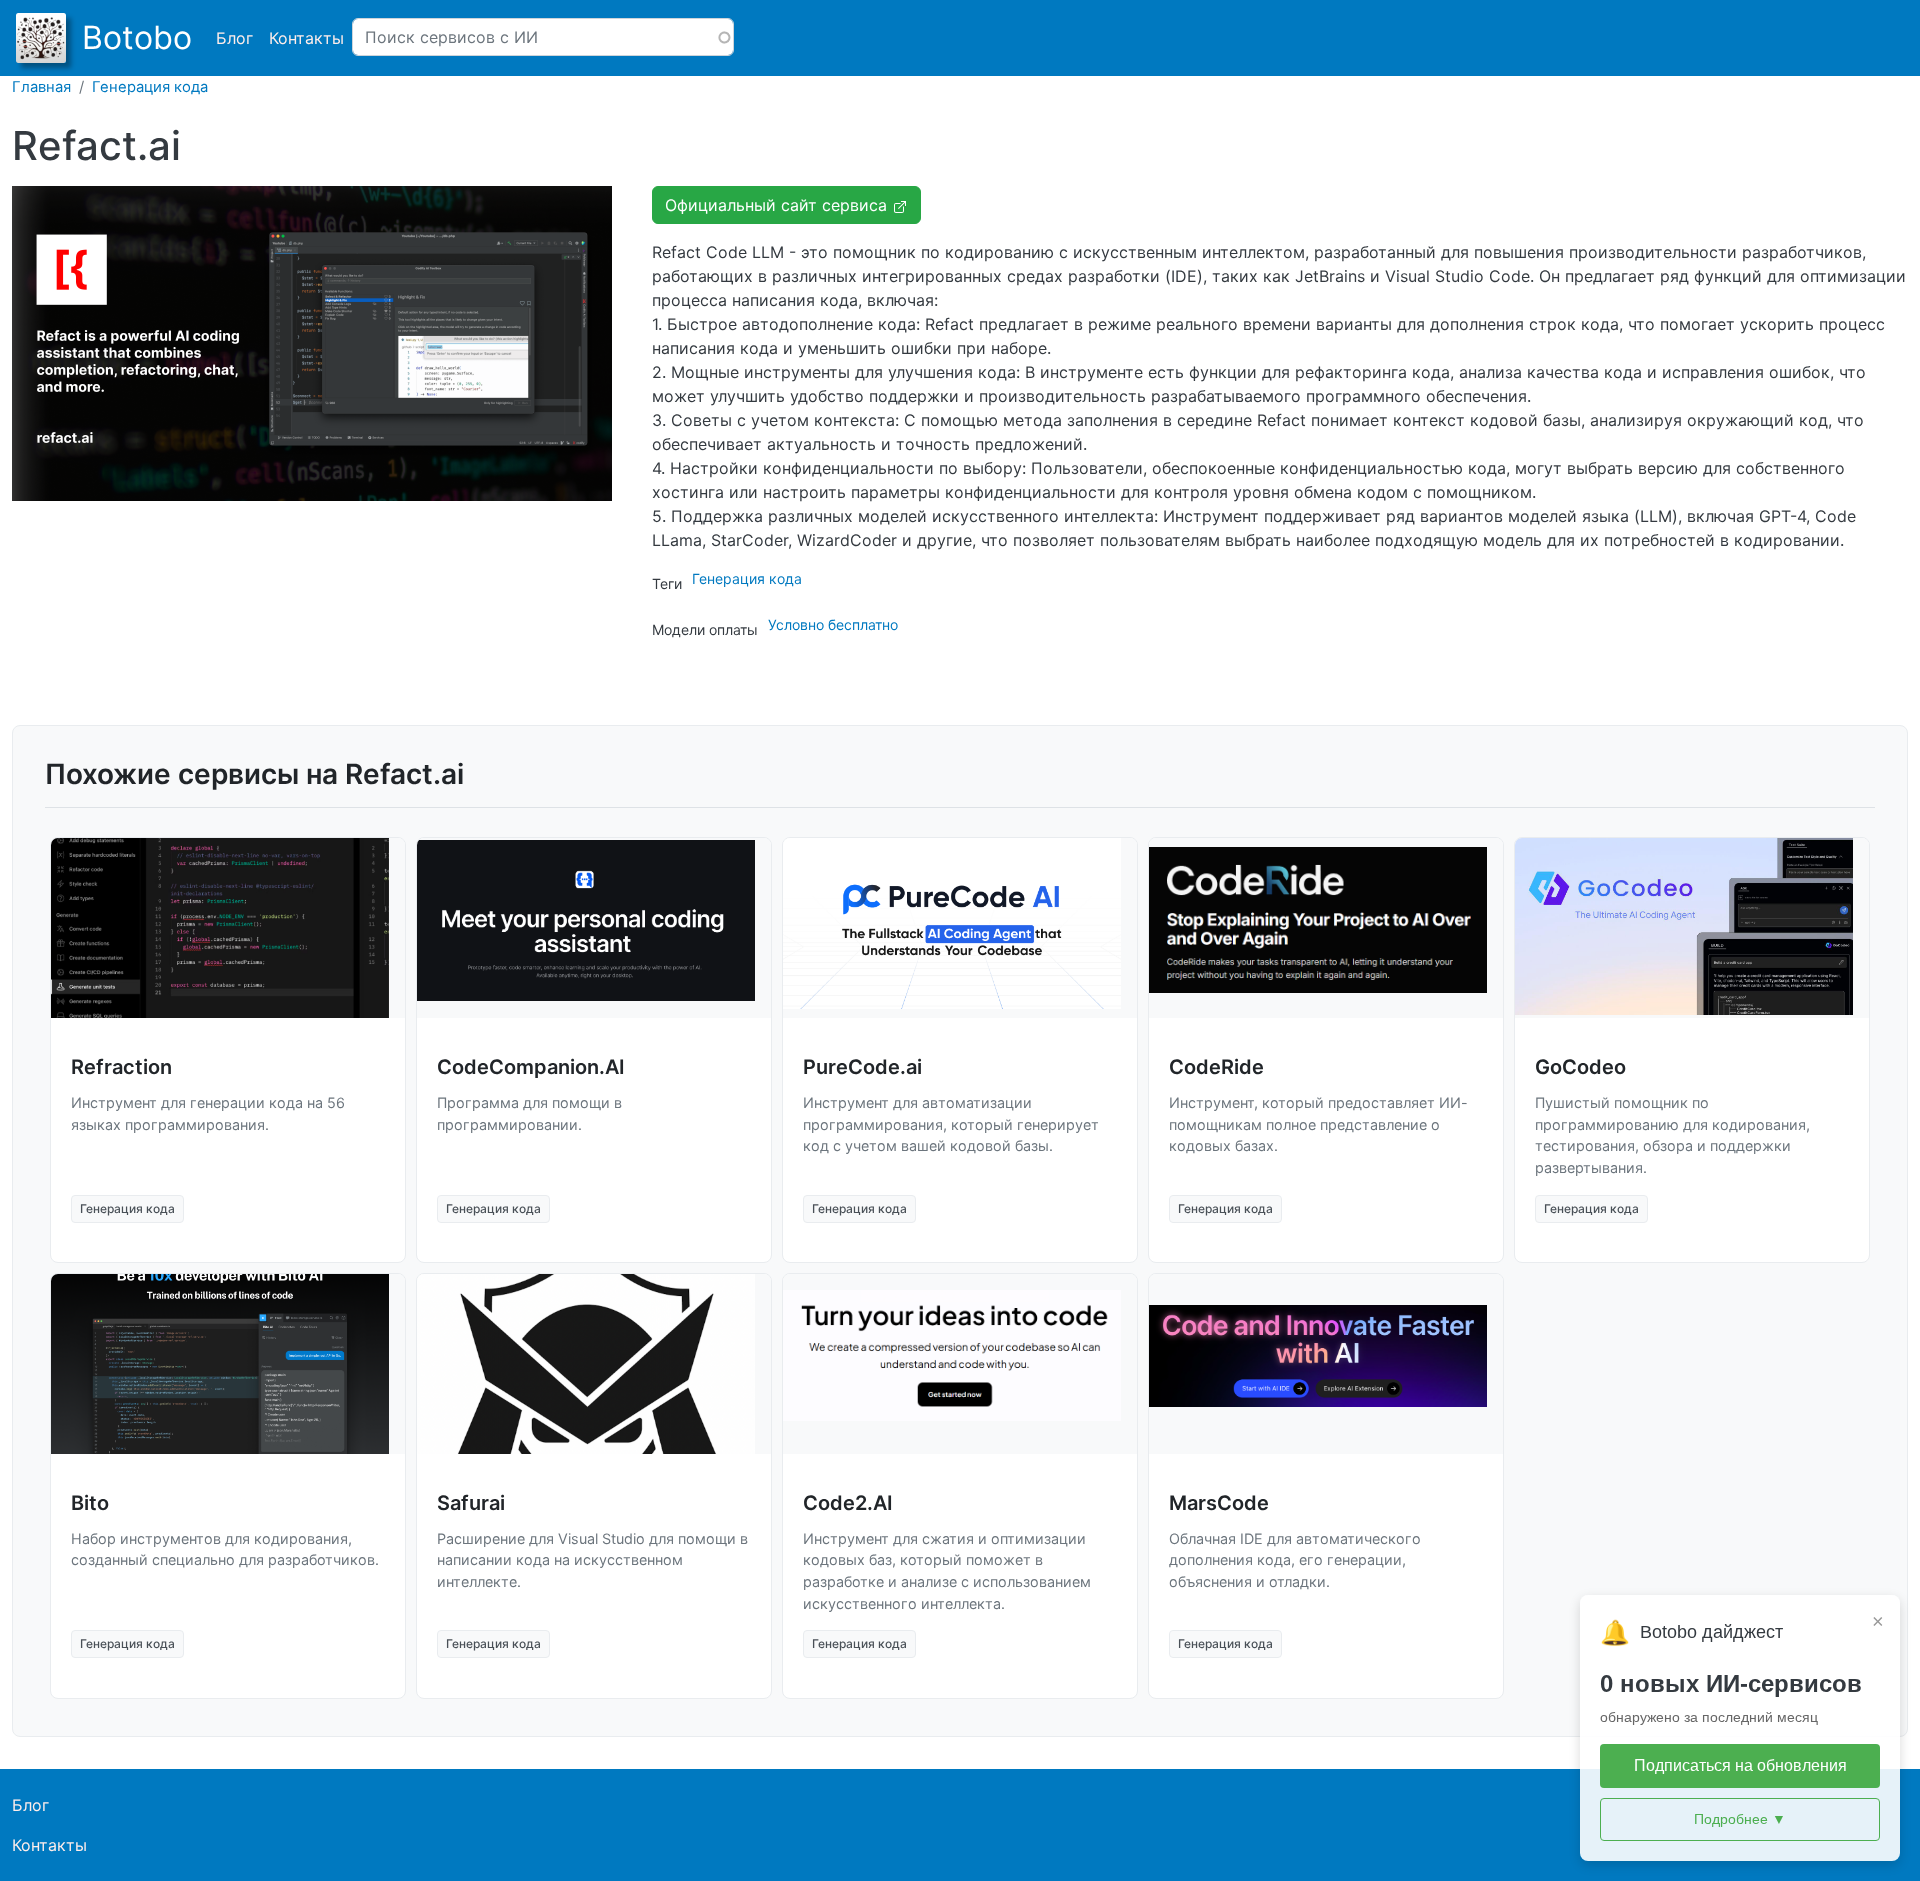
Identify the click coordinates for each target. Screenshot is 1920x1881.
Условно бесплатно (833, 624)
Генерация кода (150, 87)
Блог (234, 38)
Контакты (306, 38)
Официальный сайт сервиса (778, 205)
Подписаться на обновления (1740, 1765)
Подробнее (1740, 1819)
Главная (41, 87)
